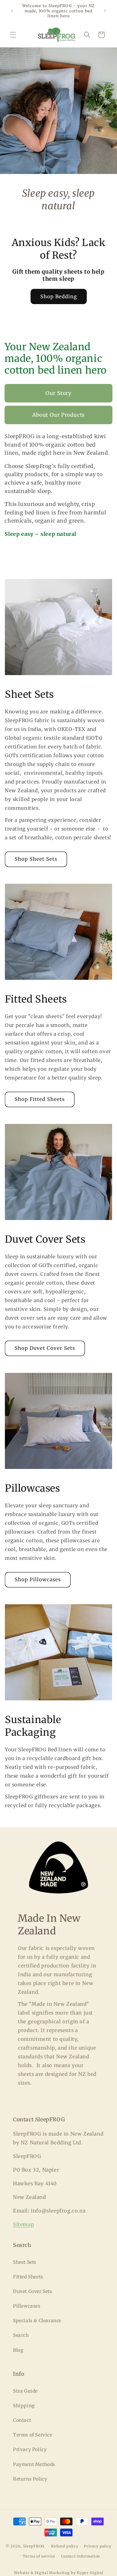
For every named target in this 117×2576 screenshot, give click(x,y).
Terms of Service (33, 2435)
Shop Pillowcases (38, 1579)
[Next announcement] (105, 11)
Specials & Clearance (37, 2321)
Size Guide (25, 2391)
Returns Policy (30, 2479)
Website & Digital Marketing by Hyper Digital (59, 2573)
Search (21, 2335)
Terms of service (39, 2556)
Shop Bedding (59, 296)
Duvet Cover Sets (33, 2291)
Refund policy (65, 2546)
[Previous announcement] (12, 11)
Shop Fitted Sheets (40, 1099)
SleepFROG (34, 2546)
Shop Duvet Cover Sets (45, 1348)
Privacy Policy (30, 2449)
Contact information (81, 2556)
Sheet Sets (25, 2262)
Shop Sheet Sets (36, 859)
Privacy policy (98, 2546)
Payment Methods (34, 2464)
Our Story (58, 393)
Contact (22, 2420)
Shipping (24, 2406)
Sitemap (23, 2224)
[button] (13, 35)
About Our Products (58, 415)
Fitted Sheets (28, 2277)
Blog (18, 2350)
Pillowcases (27, 2306)
